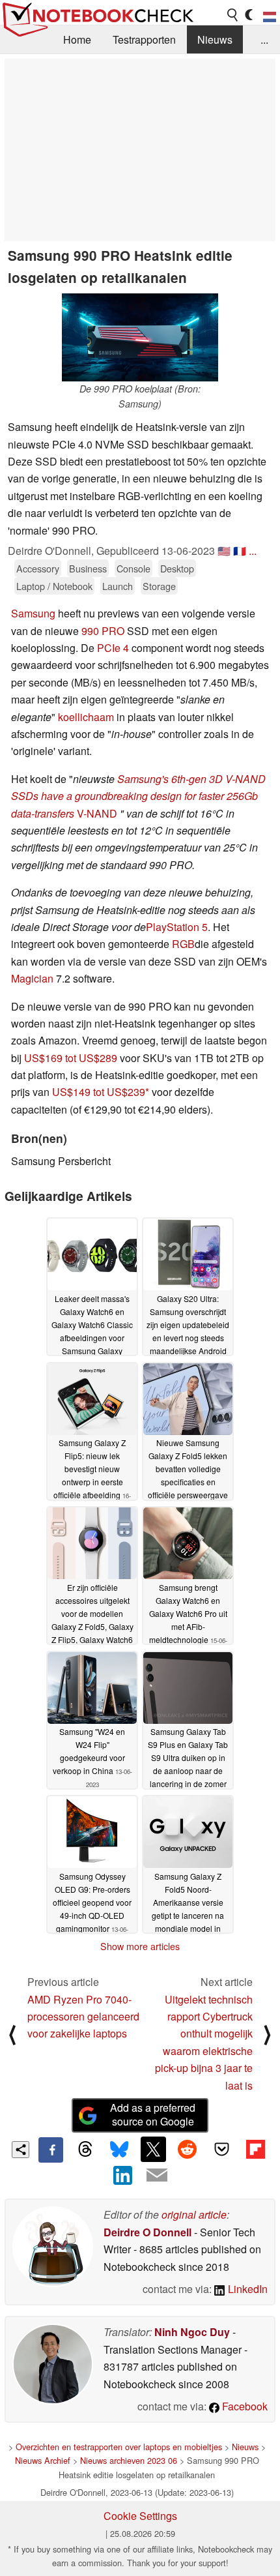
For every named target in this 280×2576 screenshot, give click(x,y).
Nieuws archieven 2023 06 (129, 2460)
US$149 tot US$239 (99, 1092)
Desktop (177, 568)
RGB (183, 944)
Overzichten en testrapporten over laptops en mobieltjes (119, 2447)
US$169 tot (51, 1058)
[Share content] (21, 2150)
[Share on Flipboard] (255, 2149)
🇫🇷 (240, 551)
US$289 (98, 1058)
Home (77, 39)
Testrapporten (144, 39)
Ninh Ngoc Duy (192, 2332)
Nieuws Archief (43, 2460)
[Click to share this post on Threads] (85, 2150)
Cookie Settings (140, 2516)
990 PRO (103, 631)
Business (88, 568)
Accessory (38, 568)
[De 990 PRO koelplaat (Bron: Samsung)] (140, 337)
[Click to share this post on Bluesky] (119, 2150)
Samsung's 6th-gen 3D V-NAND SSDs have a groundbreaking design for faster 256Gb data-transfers (138, 796)
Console (133, 568)
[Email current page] (157, 2176)
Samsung (33, 613)
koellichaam (86, 717)
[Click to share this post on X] (153, 2149)
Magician (32, 978)
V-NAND (96, 813)
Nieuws (215, 39)
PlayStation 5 (177, 927)
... (264, 39)
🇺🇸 (224, 551)
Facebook (244, 2406)
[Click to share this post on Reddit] (188, 2149)
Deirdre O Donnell (147, 2232)
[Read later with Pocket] (221, 2149)
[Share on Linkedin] (123, 2175)
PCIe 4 (113, 648)
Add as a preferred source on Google (153, 2114)
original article (194, 2214)
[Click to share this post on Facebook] (51, 2150)
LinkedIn (246, 2289)
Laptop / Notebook (54, 586)
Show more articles (140, 1946)
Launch (118, 586)
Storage (159, 586)
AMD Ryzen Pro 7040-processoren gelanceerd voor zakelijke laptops (83, 2017)
